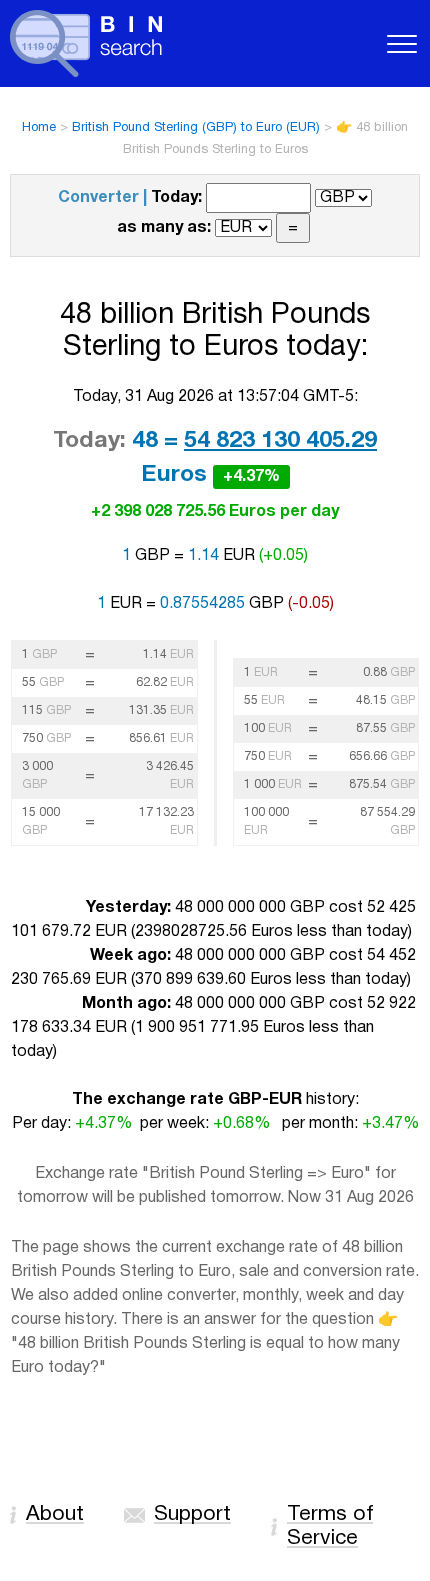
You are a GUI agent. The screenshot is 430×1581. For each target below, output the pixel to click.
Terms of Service (330, 1526)
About (55, 1514)
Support (192, 1514)
